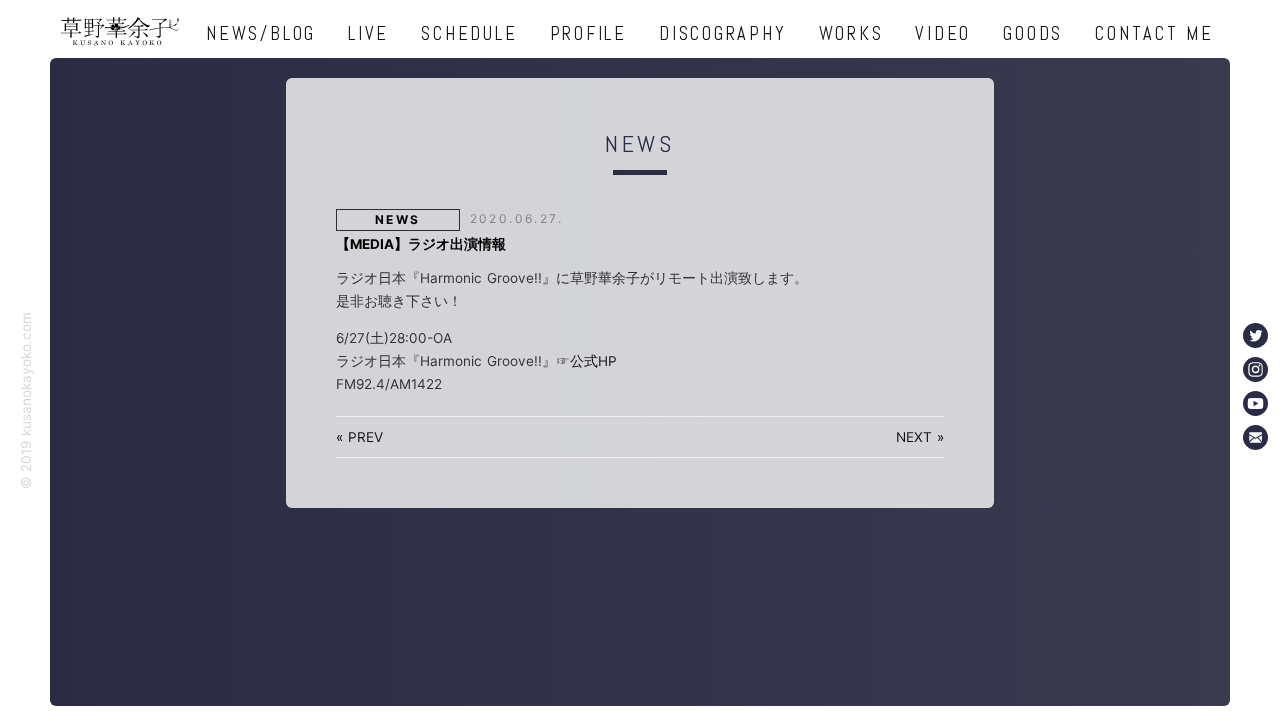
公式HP (593, 361)
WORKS (851, 33)
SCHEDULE (469, 33)
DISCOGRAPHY (722, 33)
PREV (365, 437)
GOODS (1033, 33)
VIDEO (943, 33)
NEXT (914, 437)
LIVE (368, 33)
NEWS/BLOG (261, 33)
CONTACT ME (1154, 33)
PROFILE (588, 33)
